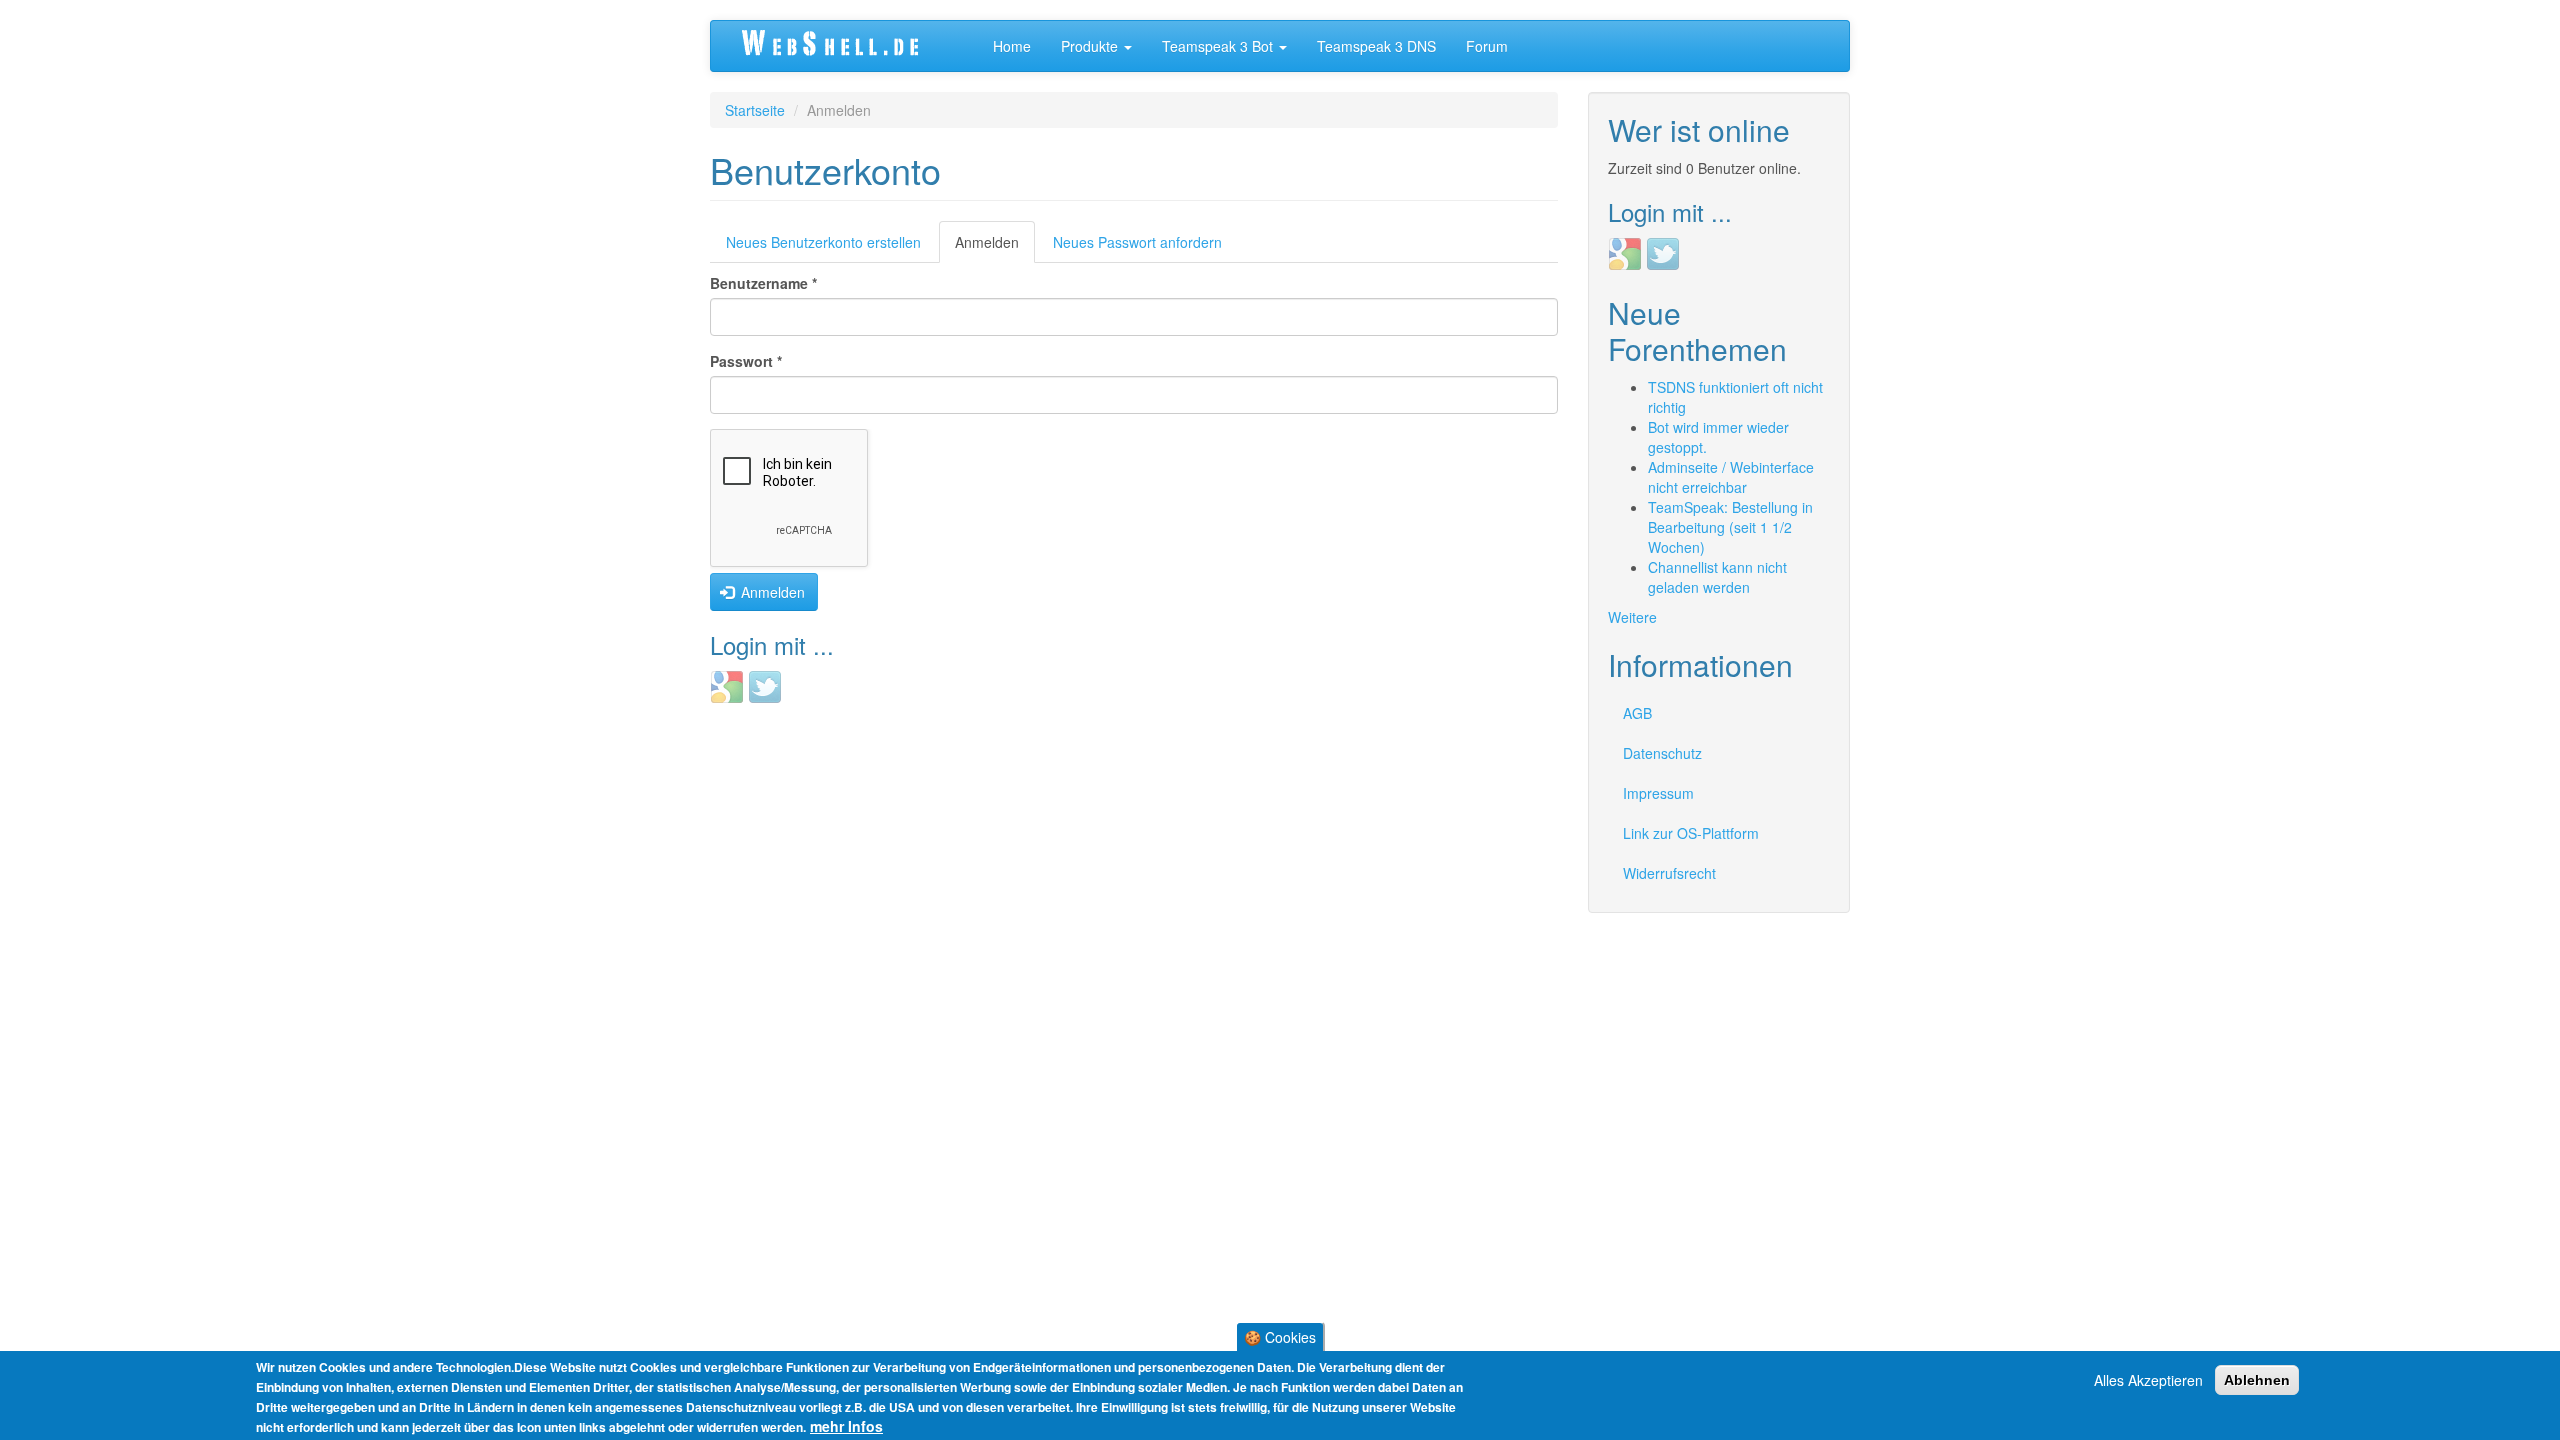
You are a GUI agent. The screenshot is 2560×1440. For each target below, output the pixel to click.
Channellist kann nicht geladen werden (1717, 577)
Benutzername (763, 283)
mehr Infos (846, 1426)
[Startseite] (852, 46)
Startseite (755, 110)
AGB (1637, 713)
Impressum (1658, 793)
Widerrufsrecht (1669, 873)
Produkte (1091, 46)
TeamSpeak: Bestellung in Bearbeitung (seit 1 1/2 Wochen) (1730, 527)
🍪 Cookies (1280, 1337)
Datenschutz (1662, 753)
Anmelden (995, 247)
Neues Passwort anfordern (1137, 242)
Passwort (746, 361)
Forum (1487, 46)
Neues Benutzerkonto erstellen (823, 242)
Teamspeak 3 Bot (1219, 46)
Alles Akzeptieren (2148, 1380)
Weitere (1632, 617)
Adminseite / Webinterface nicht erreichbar (1731, 477)
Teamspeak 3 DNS (1376, 46)
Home (1012, 46)
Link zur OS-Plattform (1691, 833)
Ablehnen (2257, 1380)
